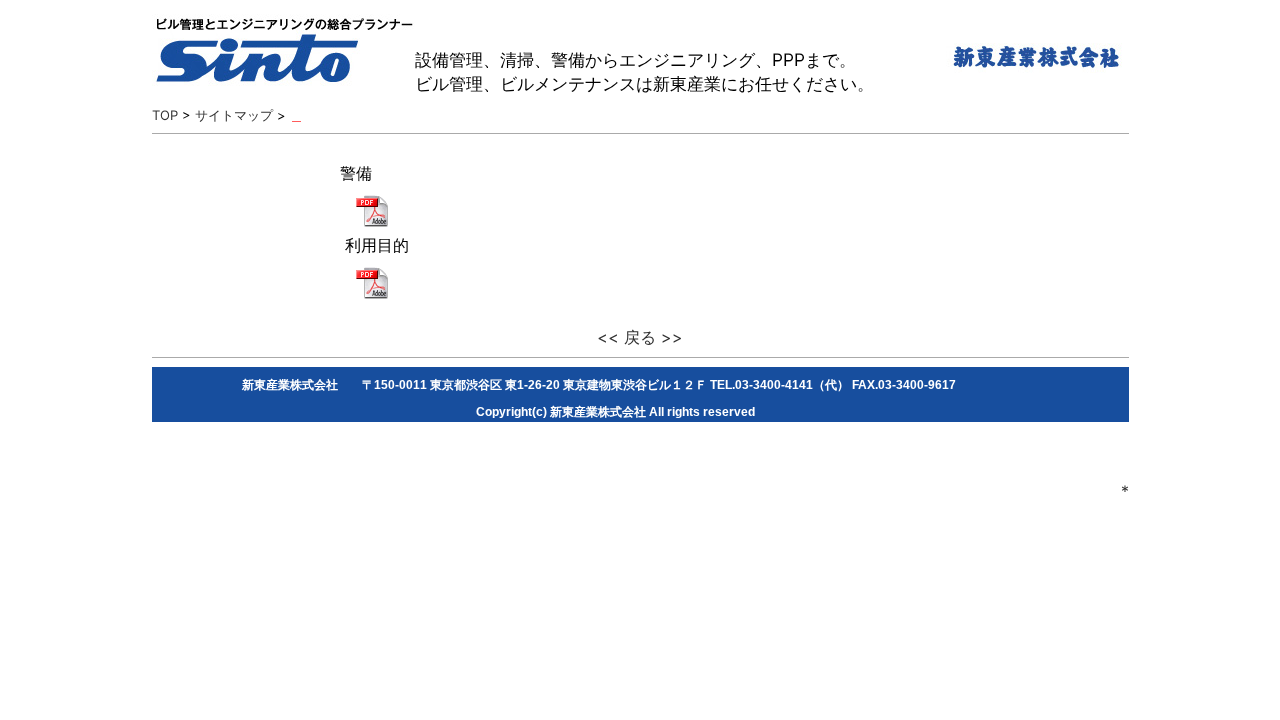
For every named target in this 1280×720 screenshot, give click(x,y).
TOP (165, 115)
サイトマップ (234, 115)
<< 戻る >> (640, 337)
